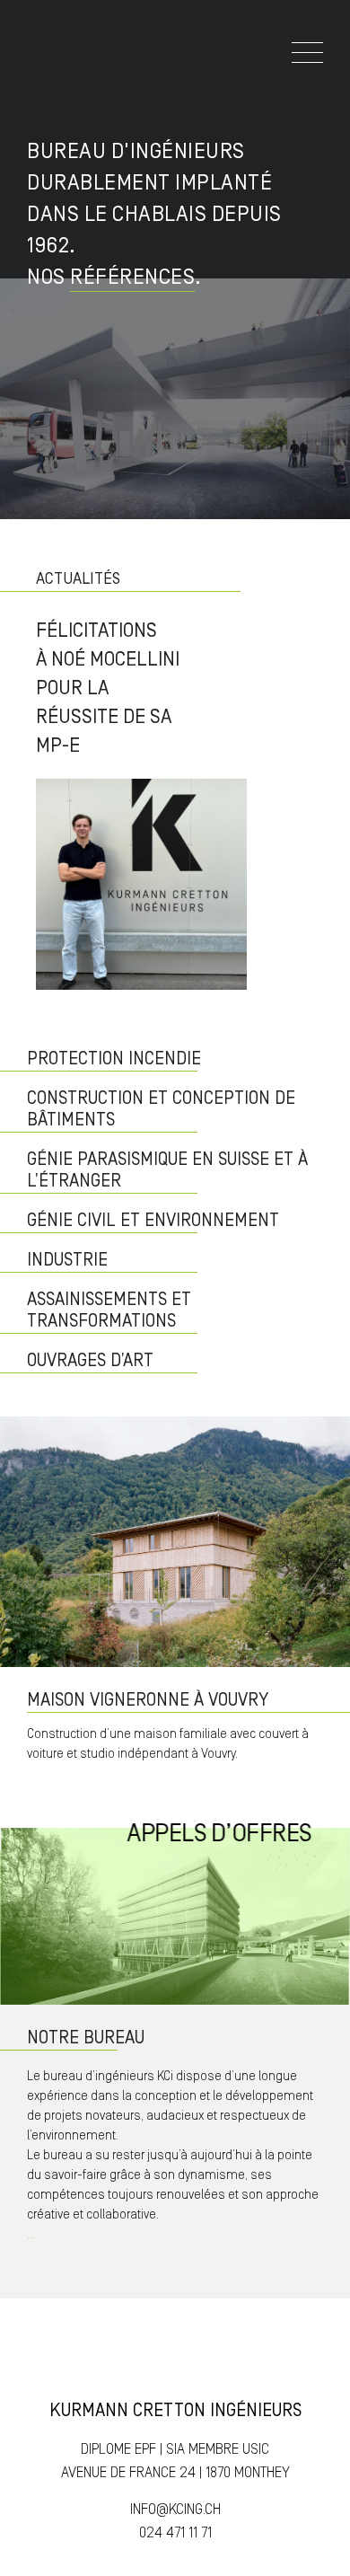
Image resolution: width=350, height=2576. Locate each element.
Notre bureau (86, 2038)
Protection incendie (114, 1059)
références (132, 277)
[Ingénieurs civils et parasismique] (46, 63)
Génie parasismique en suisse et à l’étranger (167, 1170)
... (31, 2235)
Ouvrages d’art (90, 1361)
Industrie (67, 1260)
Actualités (78, 579)
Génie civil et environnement (153, 1221)
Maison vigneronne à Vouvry (148, 1700)
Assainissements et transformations (109, 1310)
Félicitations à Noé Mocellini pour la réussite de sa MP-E (108, 688)
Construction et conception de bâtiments (161, 1109)
